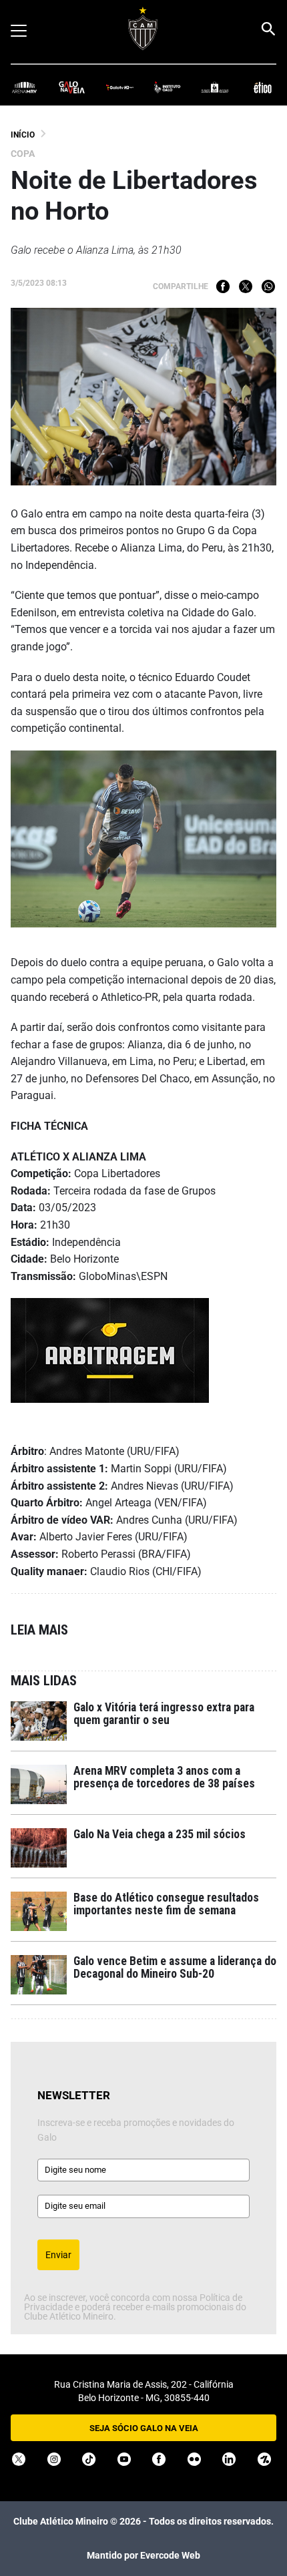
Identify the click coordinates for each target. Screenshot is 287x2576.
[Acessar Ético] (263, 86)
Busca (268, 29)
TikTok (89, 2459)
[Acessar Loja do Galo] (215, 86)
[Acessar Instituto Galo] (167, 86)
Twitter (246, 286)
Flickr (194, 2459)
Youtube (124, 2459)
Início (23, 135)
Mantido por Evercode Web (143, 2555)
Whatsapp (268, 286)
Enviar (58, 2255)
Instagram (54, 2459)
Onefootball (264, 2459)
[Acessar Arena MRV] (24, 86)
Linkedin (229, 2459)
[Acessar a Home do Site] (143, 28)
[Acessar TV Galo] (120, 86)
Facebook (223, 286)
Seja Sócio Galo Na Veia (144, 2428)
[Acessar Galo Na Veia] (72, 86)
